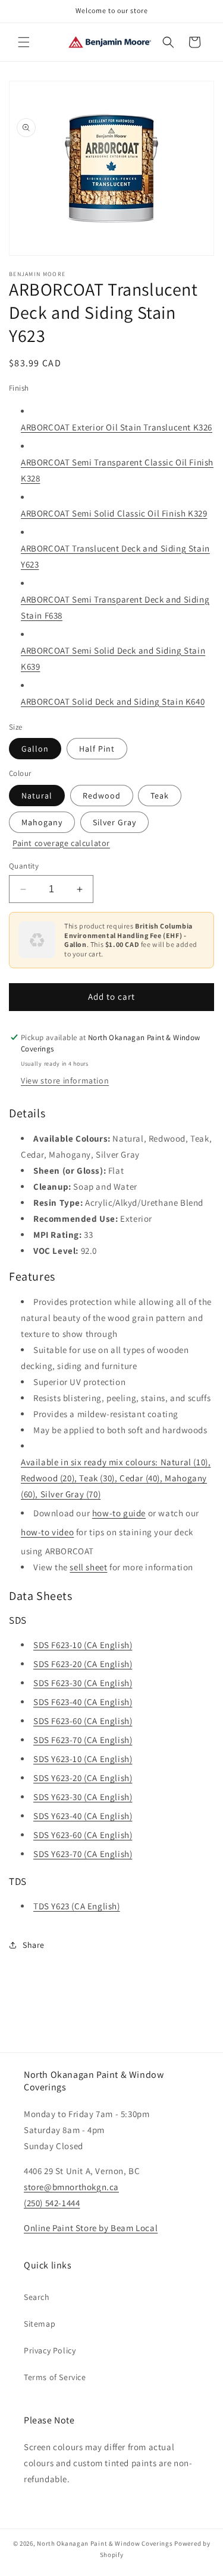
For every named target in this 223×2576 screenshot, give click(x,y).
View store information (65, 1081)
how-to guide (119, 1513)
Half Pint (97, 749)
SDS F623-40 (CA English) (83, 1702)
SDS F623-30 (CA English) (83, 1683)
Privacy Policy (50, 2350)
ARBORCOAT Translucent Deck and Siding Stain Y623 (115, 556)
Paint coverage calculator (61, 843)
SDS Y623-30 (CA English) (83, 1797)
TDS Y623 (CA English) (77, 1906)
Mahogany (42, 822)
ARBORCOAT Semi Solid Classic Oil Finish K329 (114, 513)
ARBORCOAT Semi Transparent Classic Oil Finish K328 (117, 470)
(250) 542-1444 (52, 2203)
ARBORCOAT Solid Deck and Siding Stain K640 (113, 701)
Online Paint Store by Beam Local (91, 2228)
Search (37, 2297)
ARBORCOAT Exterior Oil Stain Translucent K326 (117, 427)
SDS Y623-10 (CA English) (83, 1759)
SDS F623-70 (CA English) (83, 1740)
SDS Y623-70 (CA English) (83, 1854)
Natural (37, 796)
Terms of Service (55, 2377)
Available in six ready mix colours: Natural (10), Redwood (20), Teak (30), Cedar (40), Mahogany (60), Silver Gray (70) (116, 1478)
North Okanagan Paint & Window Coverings (105, 2543)
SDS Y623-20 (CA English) (83, 1778)
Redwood (102, 796)
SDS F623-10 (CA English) (83, 1645)
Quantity (24, 866)
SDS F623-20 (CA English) (83, 1664)
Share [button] (34, 1945)
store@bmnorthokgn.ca (71, 2187)
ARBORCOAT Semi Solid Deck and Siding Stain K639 (113, 658)
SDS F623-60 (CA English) (83, 1721)
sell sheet (88, 1567)
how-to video (47, 1532)
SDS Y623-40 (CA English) (83, 1816)
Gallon (35, 749)
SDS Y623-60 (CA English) (83, 1835)
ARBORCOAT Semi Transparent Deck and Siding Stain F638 (115, 607)
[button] (24, 42)
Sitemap (40, 2324)
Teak (160, 796)
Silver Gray (114, 822)
